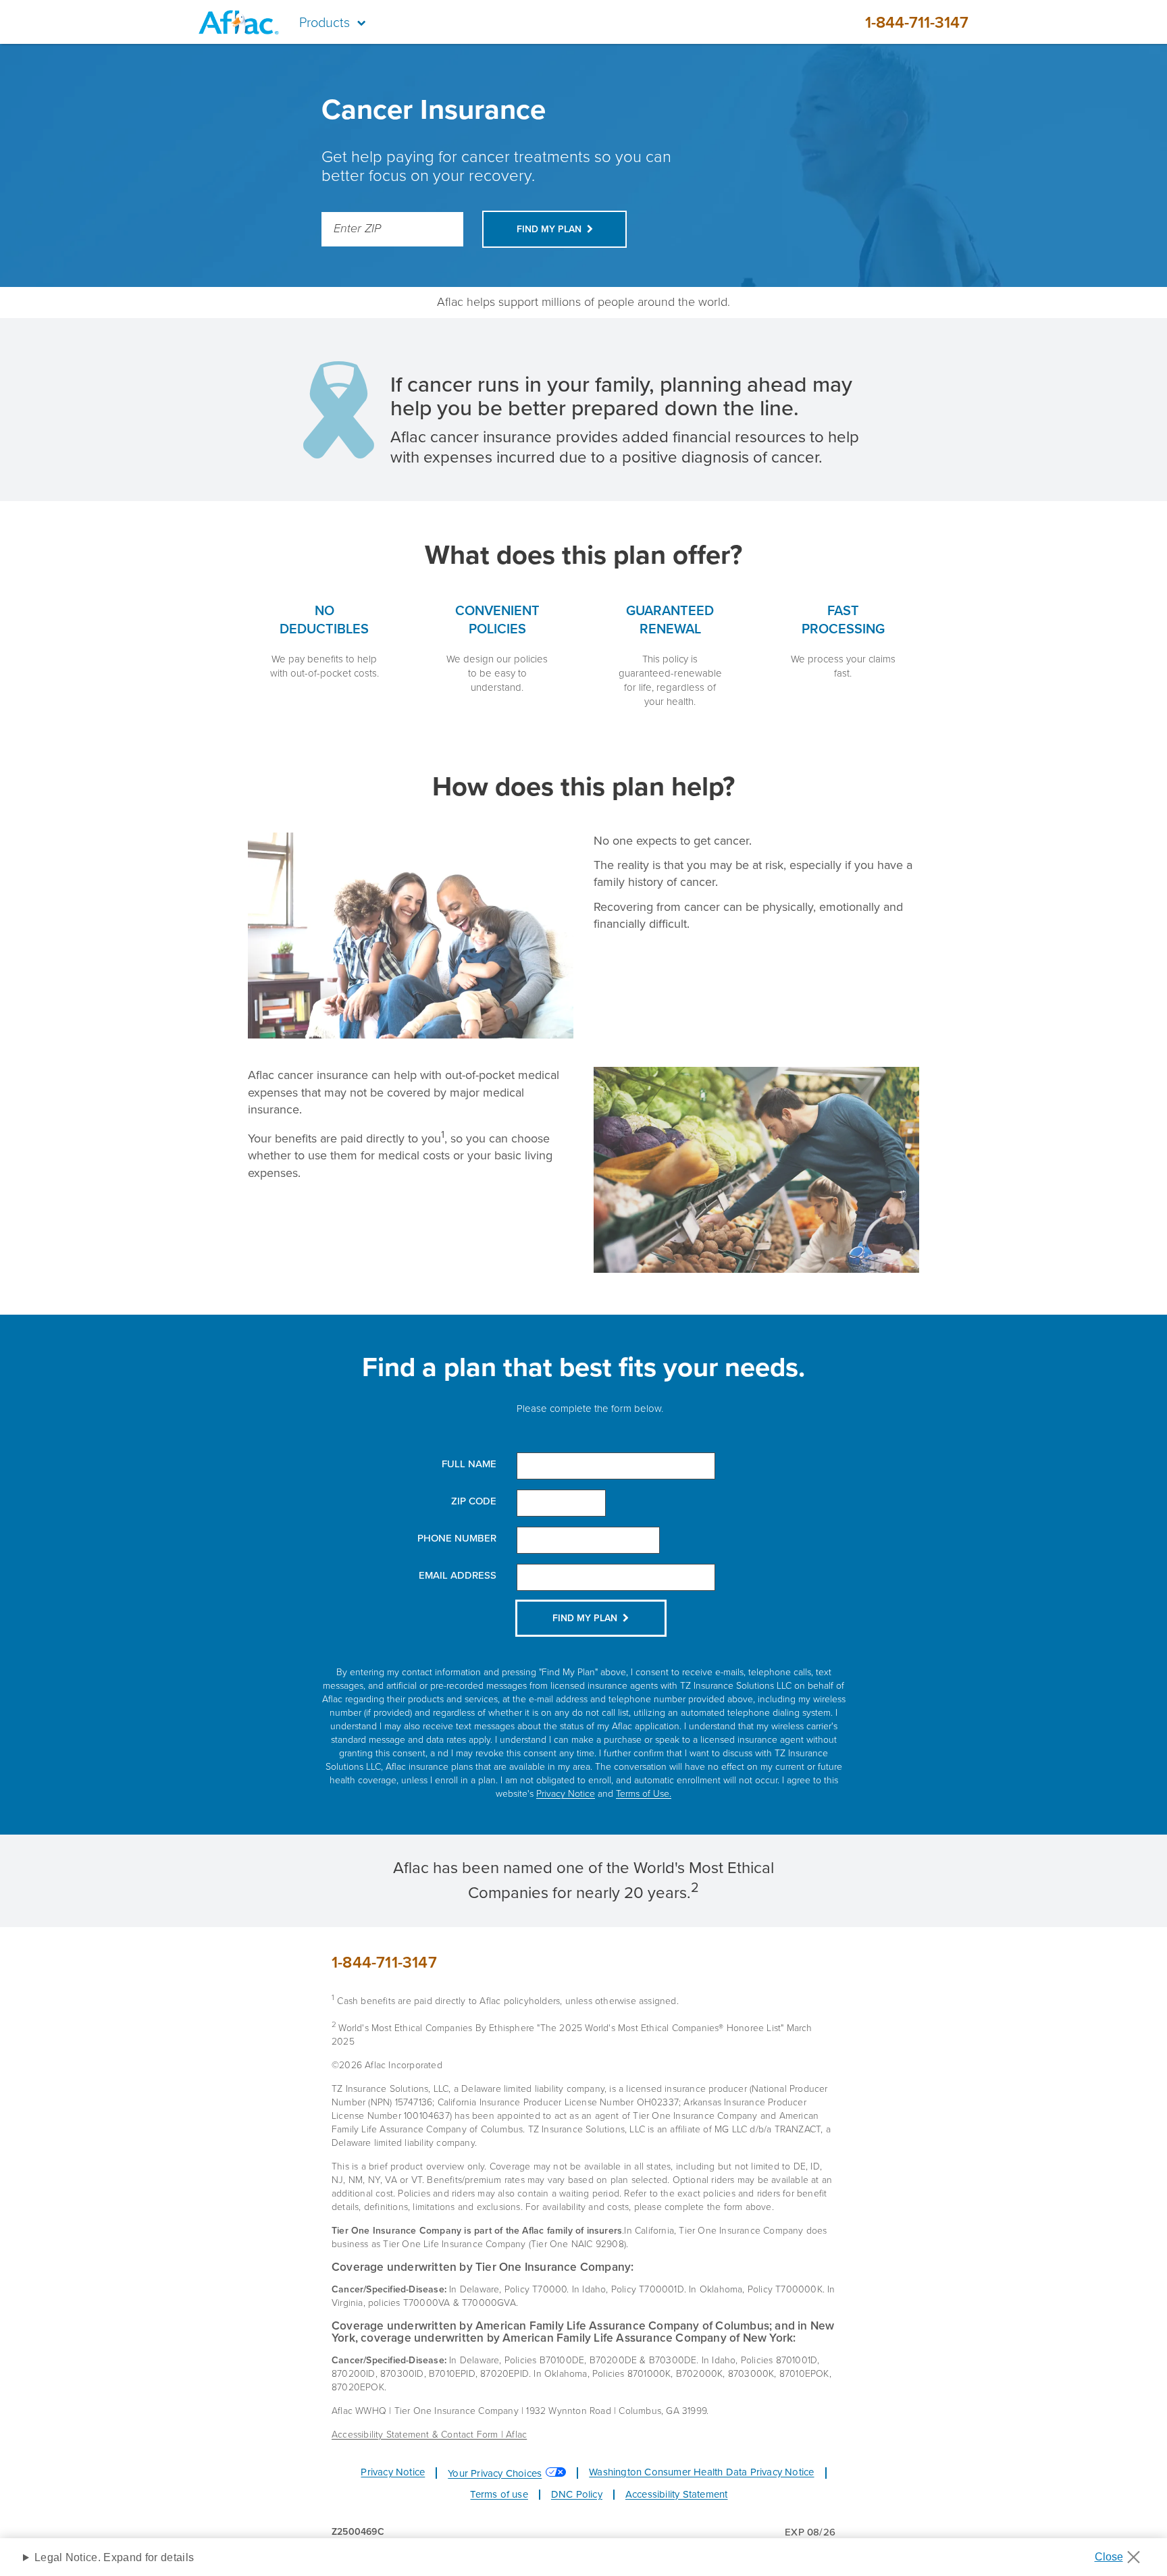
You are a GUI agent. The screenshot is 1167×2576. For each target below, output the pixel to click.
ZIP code (474, 1501)
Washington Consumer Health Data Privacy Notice (701, 2472)
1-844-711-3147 (917, 22)
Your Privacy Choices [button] (495, 2473)
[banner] (583, 22)
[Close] (1122, 2553)
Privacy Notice (566, 1794)
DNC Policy (577, 2494)
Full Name (469, 1464)
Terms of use (499, 2494)
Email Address (458, 1576)
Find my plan (549, 229)
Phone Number (457, 1539)
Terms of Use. (644, 1794)
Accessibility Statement (677, 2494)
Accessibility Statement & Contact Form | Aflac (429, 2435)
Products (325, 22)
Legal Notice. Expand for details (114, 2557)
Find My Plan (585, 1618)
